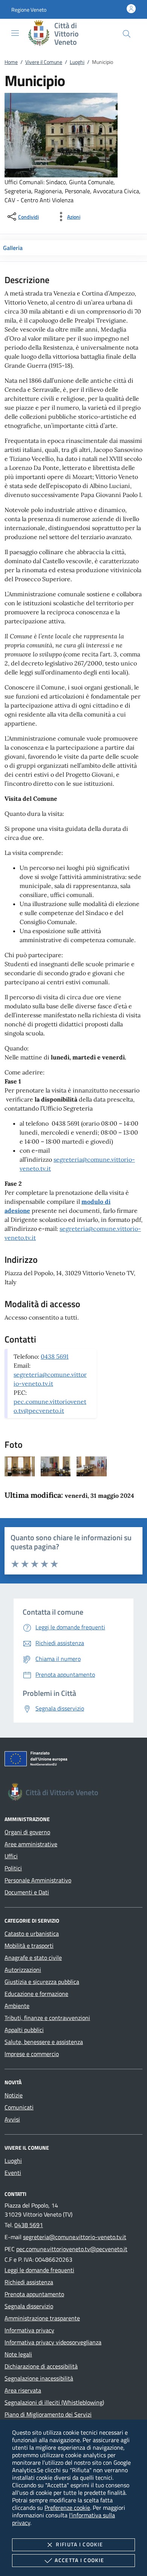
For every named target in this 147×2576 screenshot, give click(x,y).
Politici (13, 1868)
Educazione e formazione (36, 1994)
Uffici (11, 1856)
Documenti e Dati (27, 1892)
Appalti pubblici (24, 2030)
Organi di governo (27, 1832)
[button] (29, 10)
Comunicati (19, 2107)
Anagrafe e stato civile (33, 1958)
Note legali (18, 2354)
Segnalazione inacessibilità (39, 2378)
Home (11, 62)
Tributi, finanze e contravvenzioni (47, 2018)
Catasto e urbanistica (32, 1934)
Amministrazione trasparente (42, 2318)
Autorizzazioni (23, 1970)
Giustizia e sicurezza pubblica (42, 1982)
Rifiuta (79, 2544)
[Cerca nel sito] (127, 34)
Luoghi (77, 62)
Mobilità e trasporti (29, 1946)
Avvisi (12, 2119)
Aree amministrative (31, 1844)
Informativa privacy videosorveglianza (53, 2342)
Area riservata (23, 2390)
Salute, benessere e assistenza (44, 2042)
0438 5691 (55, 1356)
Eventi (13, 2173)
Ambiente (17, 2006)
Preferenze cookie (67, 2508)
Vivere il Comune (44, 62)
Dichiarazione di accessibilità (41, 2366)
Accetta (79, 2560)
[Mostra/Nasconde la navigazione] (15, 33)
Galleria (13, 248)
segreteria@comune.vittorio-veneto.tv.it (75, 2237)
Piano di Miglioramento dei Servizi (48, 2414)
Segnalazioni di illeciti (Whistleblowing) (54, 2402)
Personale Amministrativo (38, 1880)
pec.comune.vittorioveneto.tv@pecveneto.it (72, 2249)
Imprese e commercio (32, 2054)
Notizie (14, 2095)
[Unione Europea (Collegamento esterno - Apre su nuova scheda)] (73, 1760)
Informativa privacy (29, 2330)
